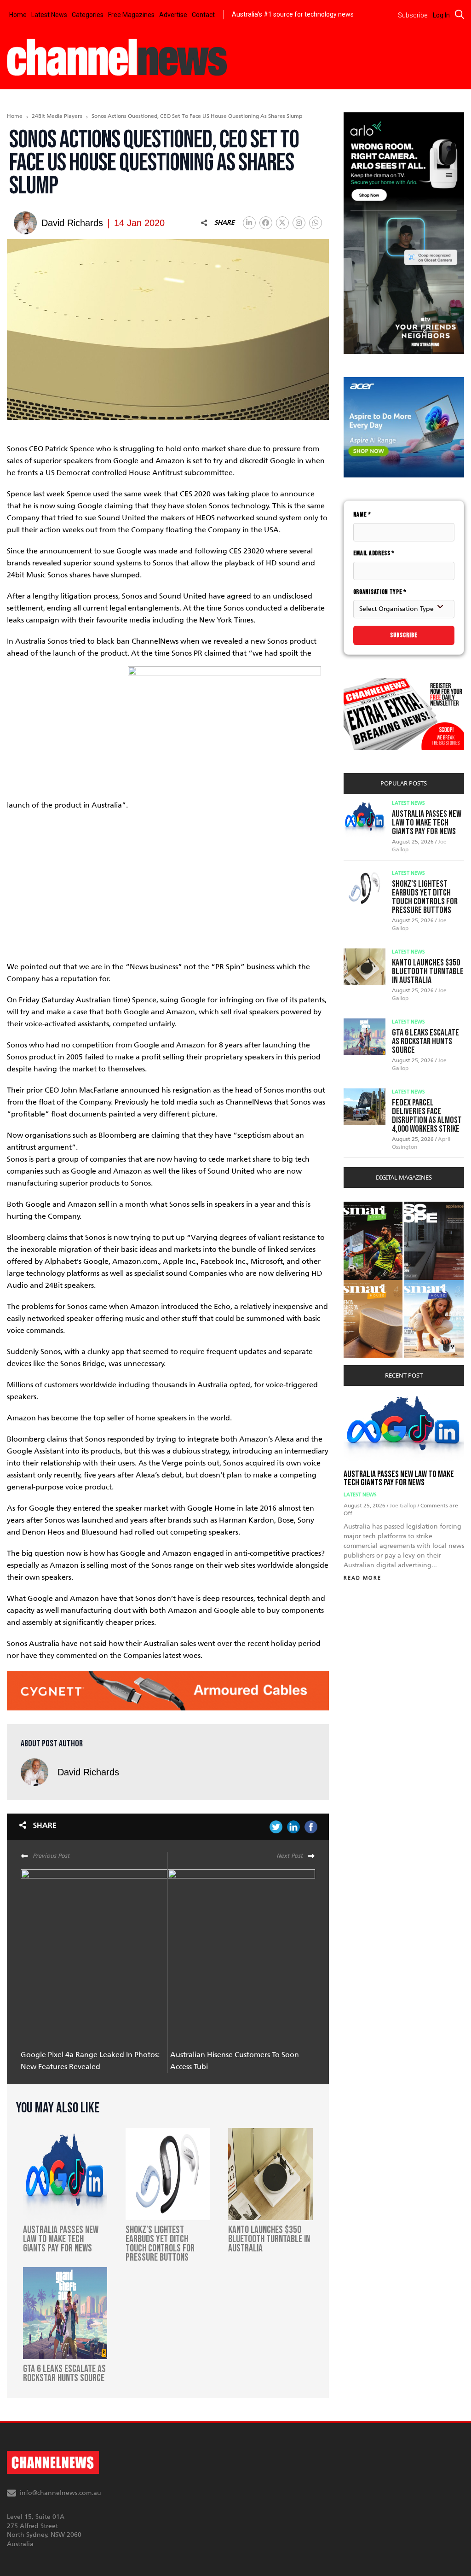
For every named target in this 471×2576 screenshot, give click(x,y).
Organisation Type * (380, 592)
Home (18, 15)
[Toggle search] (460, 14)
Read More (362, 1578)
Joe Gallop (404, 1506)
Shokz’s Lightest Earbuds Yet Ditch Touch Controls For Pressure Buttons (425, 897)
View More (362, 1207)
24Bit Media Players (57, 116)
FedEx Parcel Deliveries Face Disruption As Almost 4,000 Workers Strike (427, 1116)
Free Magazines (131, 15)
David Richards (88, 1772)
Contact (203, 15)
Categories (88, 15)
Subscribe (404, 635)
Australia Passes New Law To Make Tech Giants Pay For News (427, 823)
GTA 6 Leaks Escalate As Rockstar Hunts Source (425, 1041)
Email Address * (374, 553)
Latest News (49, 15)
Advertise (173, 15)
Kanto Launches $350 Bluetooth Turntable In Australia (428, 971)
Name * (362, 515)
